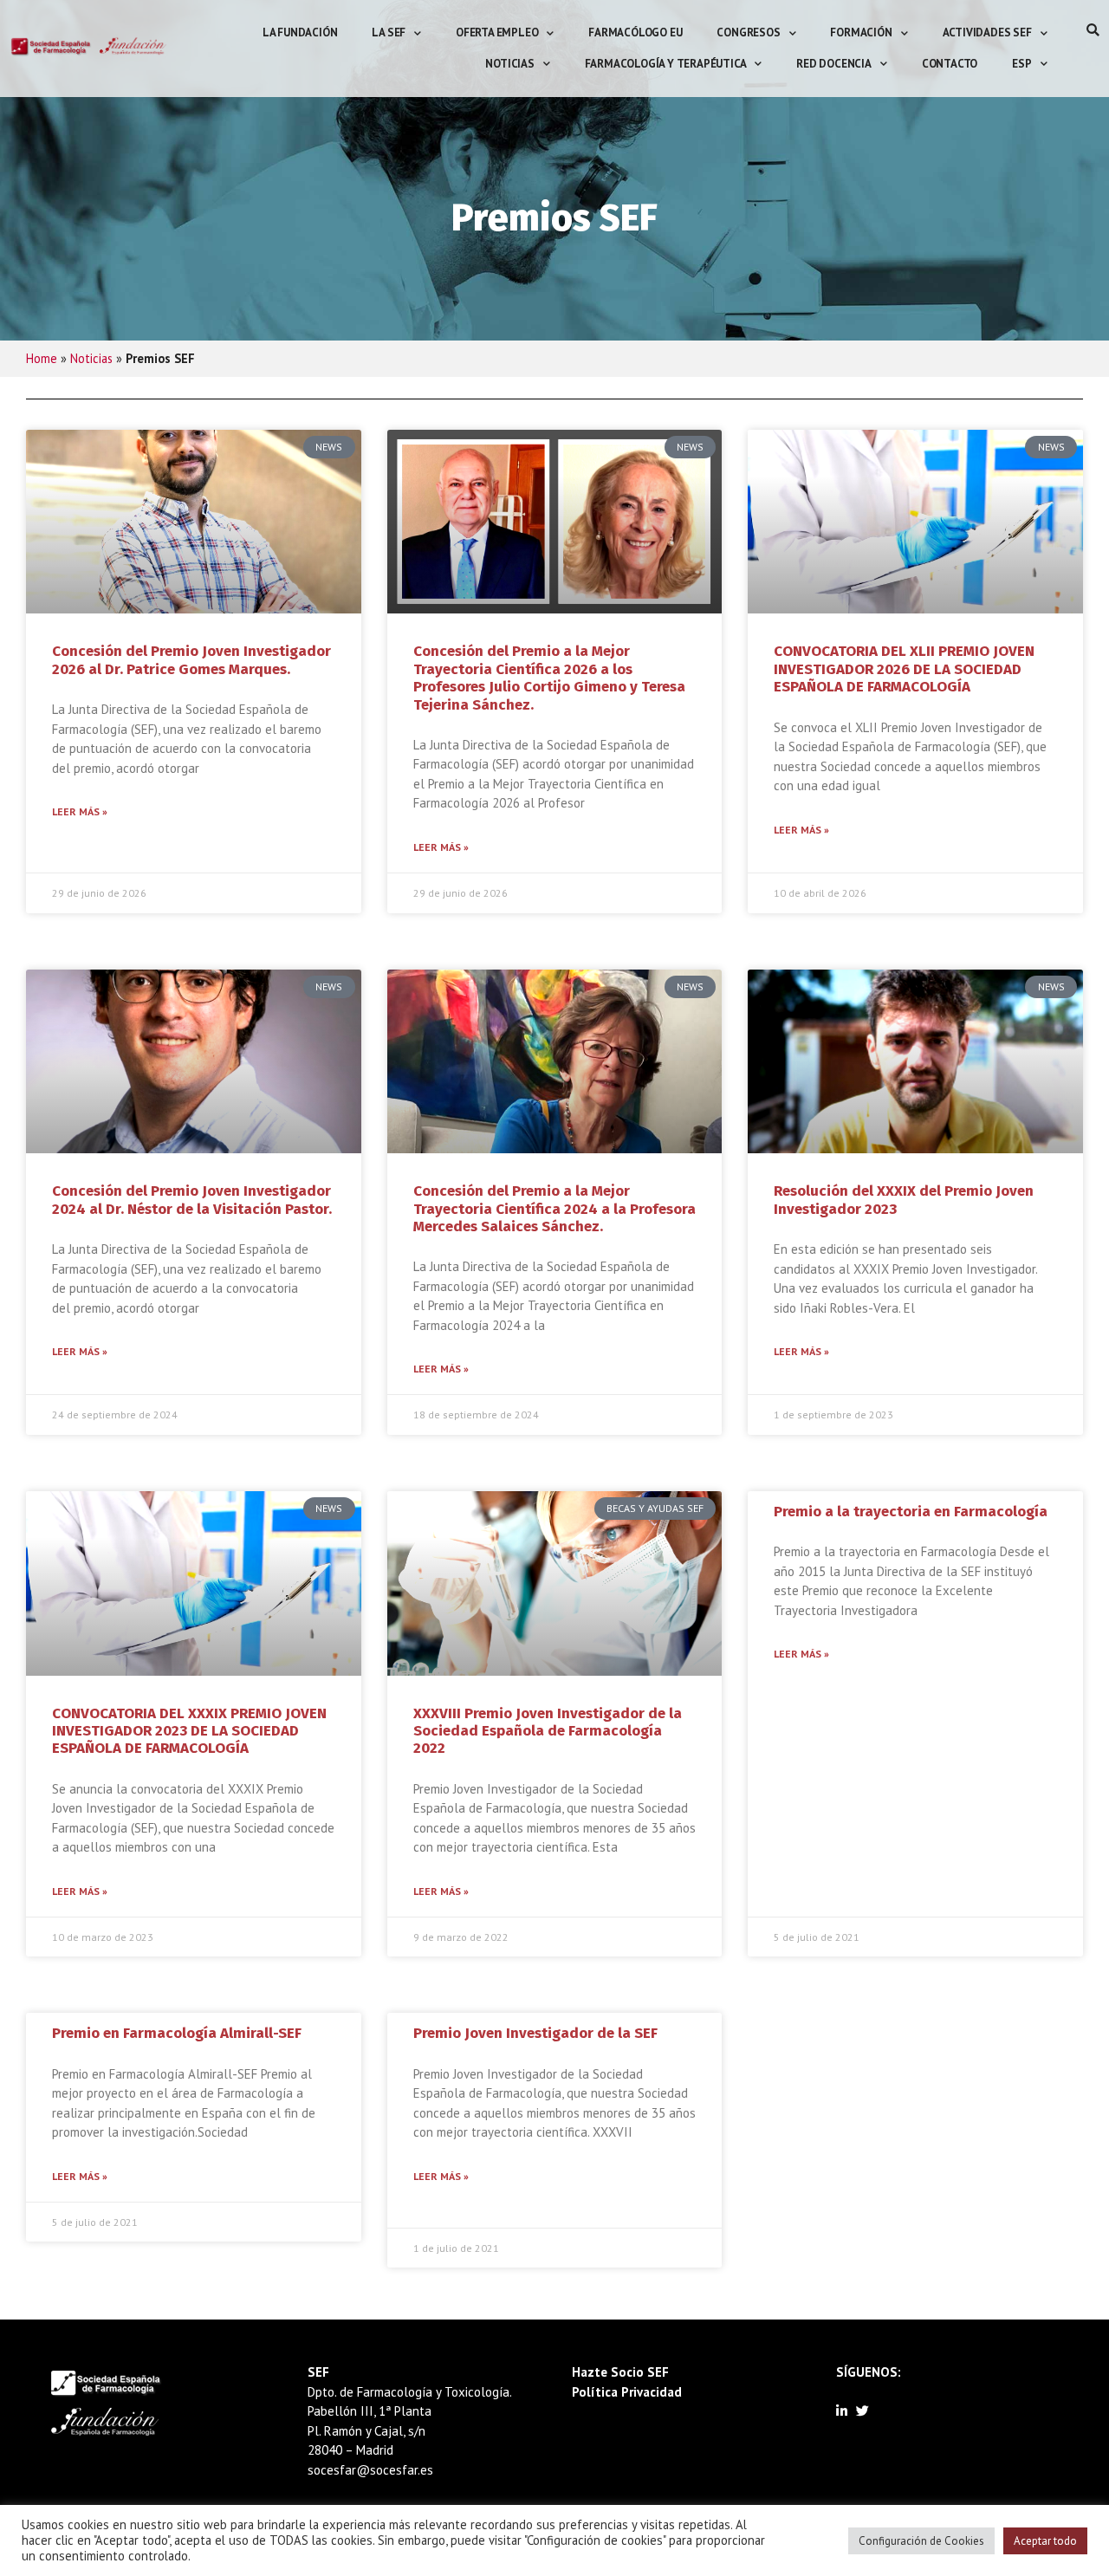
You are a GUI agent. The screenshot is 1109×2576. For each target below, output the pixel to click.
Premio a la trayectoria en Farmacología (911, 1512)
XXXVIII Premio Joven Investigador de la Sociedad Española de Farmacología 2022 (548, 1731)
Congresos (748, 32)
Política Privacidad (627, 2392)
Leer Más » (80, 811)
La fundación (300, 32)
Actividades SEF (987, 32)
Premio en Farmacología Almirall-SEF (177, 2033)
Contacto (950, 64)
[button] (1093, 30)
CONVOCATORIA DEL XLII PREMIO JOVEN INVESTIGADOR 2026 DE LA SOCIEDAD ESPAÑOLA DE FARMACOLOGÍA (904, 669)
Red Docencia (834, 64)
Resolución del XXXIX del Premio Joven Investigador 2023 (904, 1200)
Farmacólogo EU (635, 32)
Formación (861, 32)
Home (42, 358)
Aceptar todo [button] (1045, 2541)
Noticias (509, 64)
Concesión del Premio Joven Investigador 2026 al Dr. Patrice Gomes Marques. (191, 660)
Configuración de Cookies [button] (921, 2541)
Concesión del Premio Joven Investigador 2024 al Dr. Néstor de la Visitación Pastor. (192, 1200)
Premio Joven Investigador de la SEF (535, 2033)
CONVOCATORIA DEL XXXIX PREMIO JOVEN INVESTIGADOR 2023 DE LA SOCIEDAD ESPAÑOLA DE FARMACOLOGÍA (189, 1731)
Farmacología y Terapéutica (666, 64)
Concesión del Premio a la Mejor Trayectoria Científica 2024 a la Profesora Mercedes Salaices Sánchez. (554, 1209)
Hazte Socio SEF (620, 2372)
